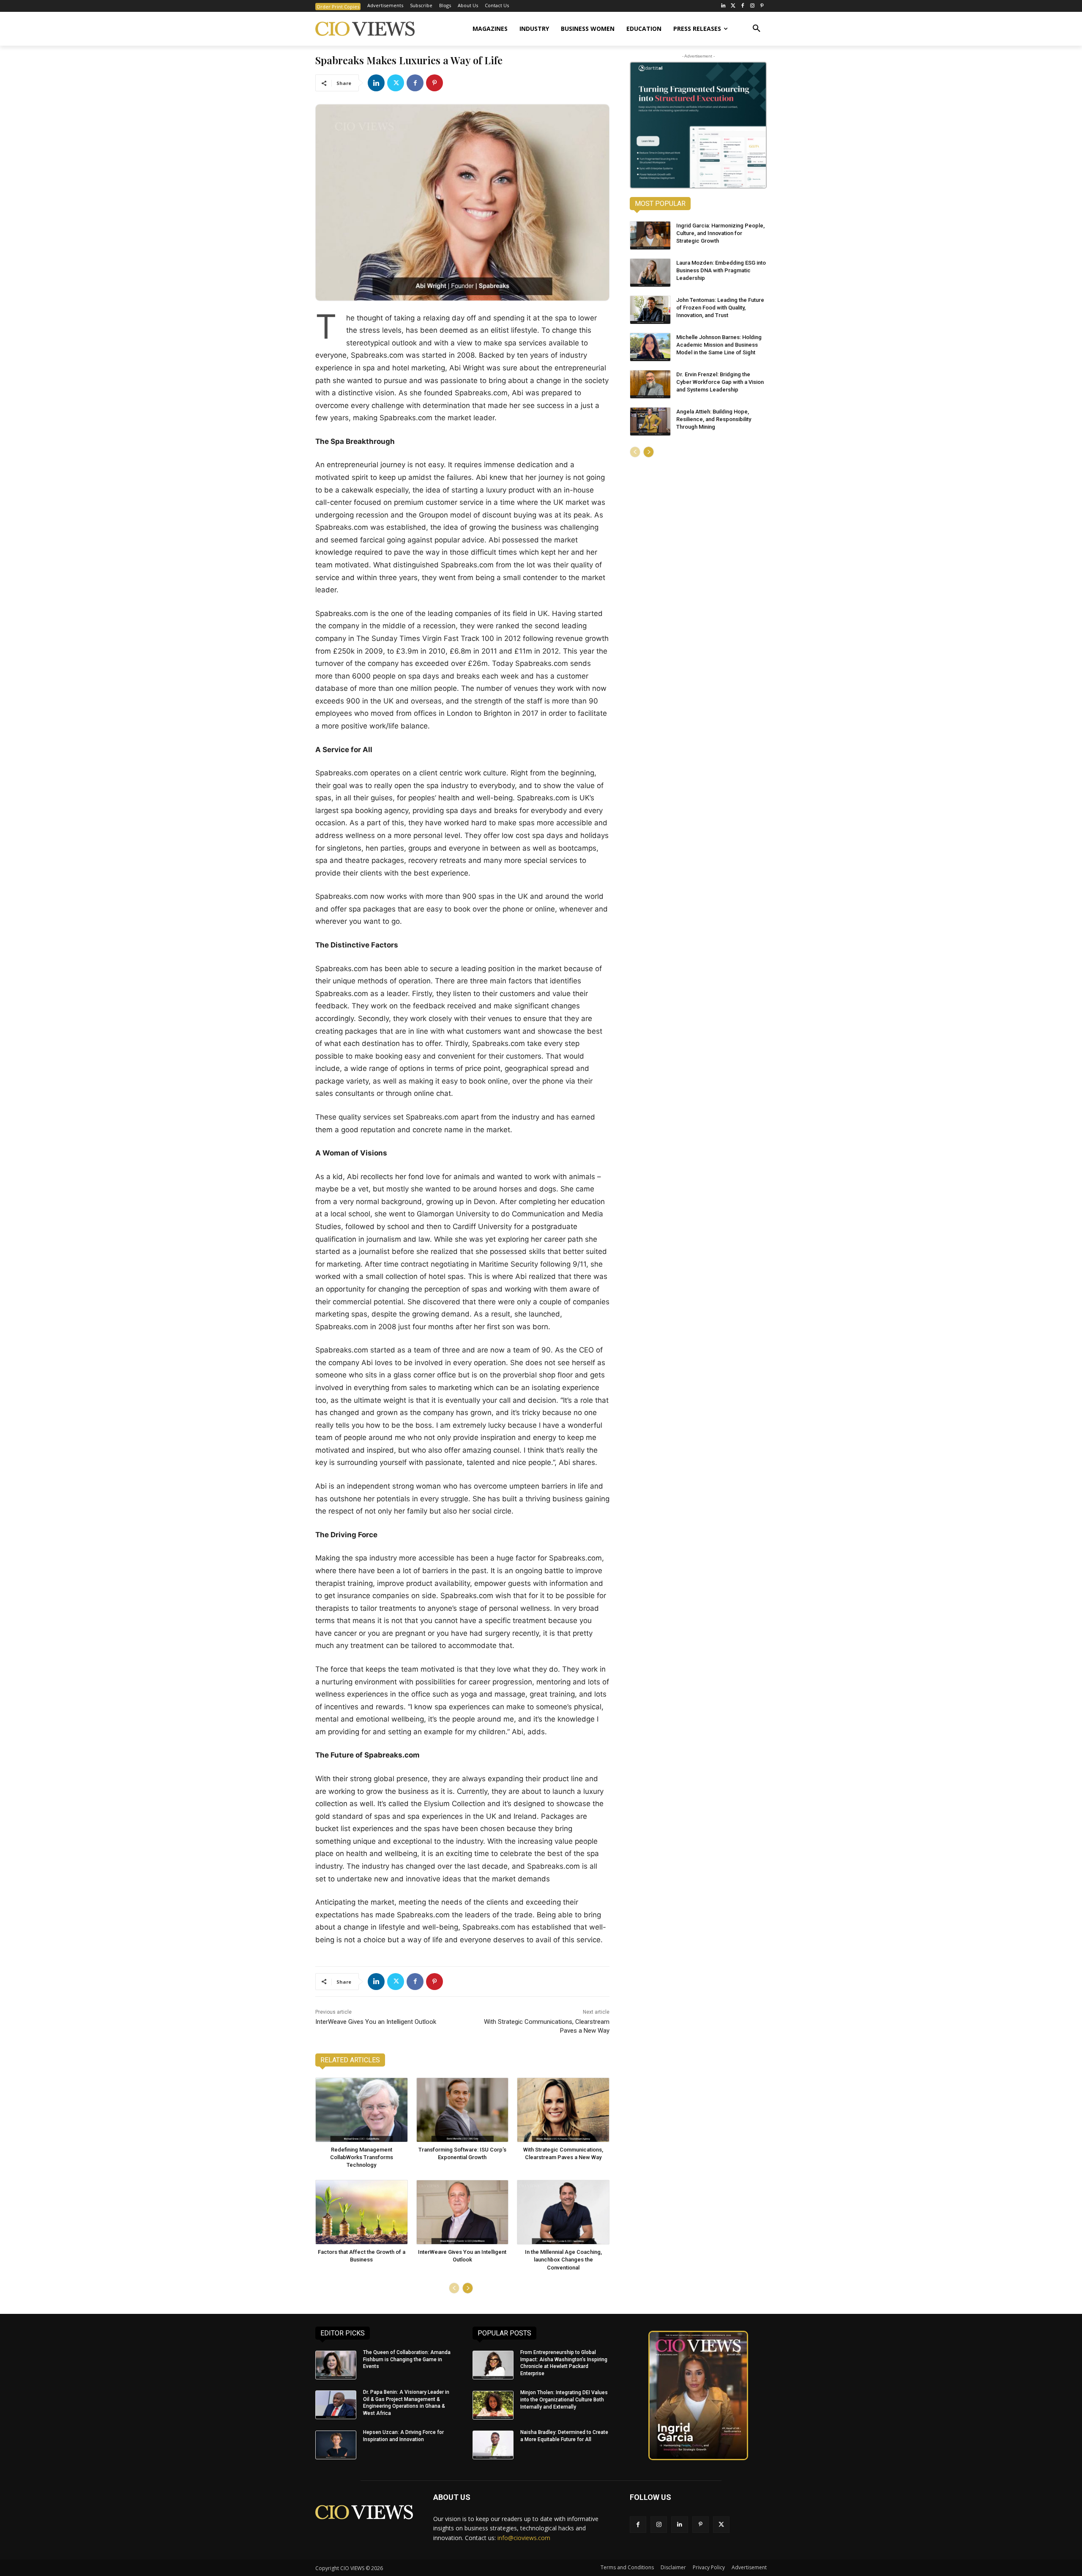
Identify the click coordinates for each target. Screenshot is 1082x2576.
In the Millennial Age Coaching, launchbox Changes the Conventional (563, 2260)
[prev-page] (454, 2288)
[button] (757, 29)
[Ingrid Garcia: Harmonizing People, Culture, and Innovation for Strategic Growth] (650, 235)
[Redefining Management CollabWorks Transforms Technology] (362, 2110)
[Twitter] (733, 6)
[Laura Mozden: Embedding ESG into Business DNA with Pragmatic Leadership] (650, 273)
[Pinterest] (762, 6)
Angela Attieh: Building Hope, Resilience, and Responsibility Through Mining (714, 419)
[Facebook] (743, 6)
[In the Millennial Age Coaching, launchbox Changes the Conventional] (563, 2212)
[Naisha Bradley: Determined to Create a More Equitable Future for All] (493, 2445)
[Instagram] (752, 6)
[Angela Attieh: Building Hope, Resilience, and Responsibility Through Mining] (650, 422)
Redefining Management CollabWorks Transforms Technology (362, 2157)
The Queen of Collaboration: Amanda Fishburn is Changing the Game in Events (407, 2360)
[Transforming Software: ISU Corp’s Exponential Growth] (463, 2110)
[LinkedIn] (723, 6)
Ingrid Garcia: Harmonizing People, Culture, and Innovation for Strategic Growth (720, 233)
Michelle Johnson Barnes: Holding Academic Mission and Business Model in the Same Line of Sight (719, 345)
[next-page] (468, 2288)
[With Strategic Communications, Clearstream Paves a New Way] (563, 2110)
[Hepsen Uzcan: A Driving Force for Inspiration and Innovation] (336, 2445)
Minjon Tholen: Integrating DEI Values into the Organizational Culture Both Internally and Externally (564, 2400)
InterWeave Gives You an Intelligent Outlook (376, 2022)
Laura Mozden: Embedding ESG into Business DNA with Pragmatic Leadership (721, 270)
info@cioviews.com (524, 2538)
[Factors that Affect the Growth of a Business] (362, 2212)
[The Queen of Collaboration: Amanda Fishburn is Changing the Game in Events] (336, 2365)
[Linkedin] (376, 83)
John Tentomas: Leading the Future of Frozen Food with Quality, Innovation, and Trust (720, 308)
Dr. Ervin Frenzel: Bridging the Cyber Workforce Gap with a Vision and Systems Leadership (720, 382)
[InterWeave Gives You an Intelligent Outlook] (463, 2212)
